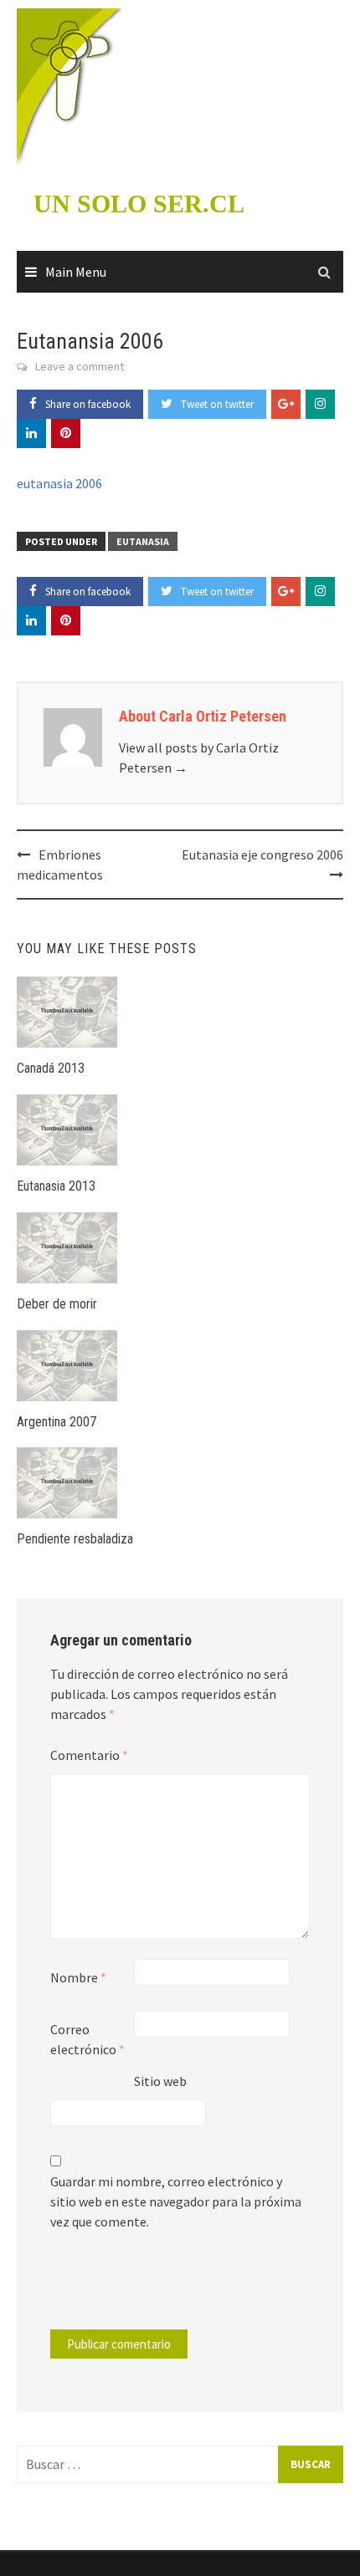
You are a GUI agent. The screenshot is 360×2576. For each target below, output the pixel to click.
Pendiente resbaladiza (75, 1539)
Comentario (89, 1755)
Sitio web (160, 2081)
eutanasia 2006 (59, 483)
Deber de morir (57, 1304)
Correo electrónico (87, 2039)
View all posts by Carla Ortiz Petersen (199, 757)
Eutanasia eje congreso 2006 (262, 854)
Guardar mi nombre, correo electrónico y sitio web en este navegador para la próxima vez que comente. (176, 2201)
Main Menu (76, 272)
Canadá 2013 (51, 1068)
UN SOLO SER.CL (139, 204)
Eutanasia (143, 541)
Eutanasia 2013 (56, 1186)
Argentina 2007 (57, 1422)
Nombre (78, 1977)
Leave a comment (80, 366)
